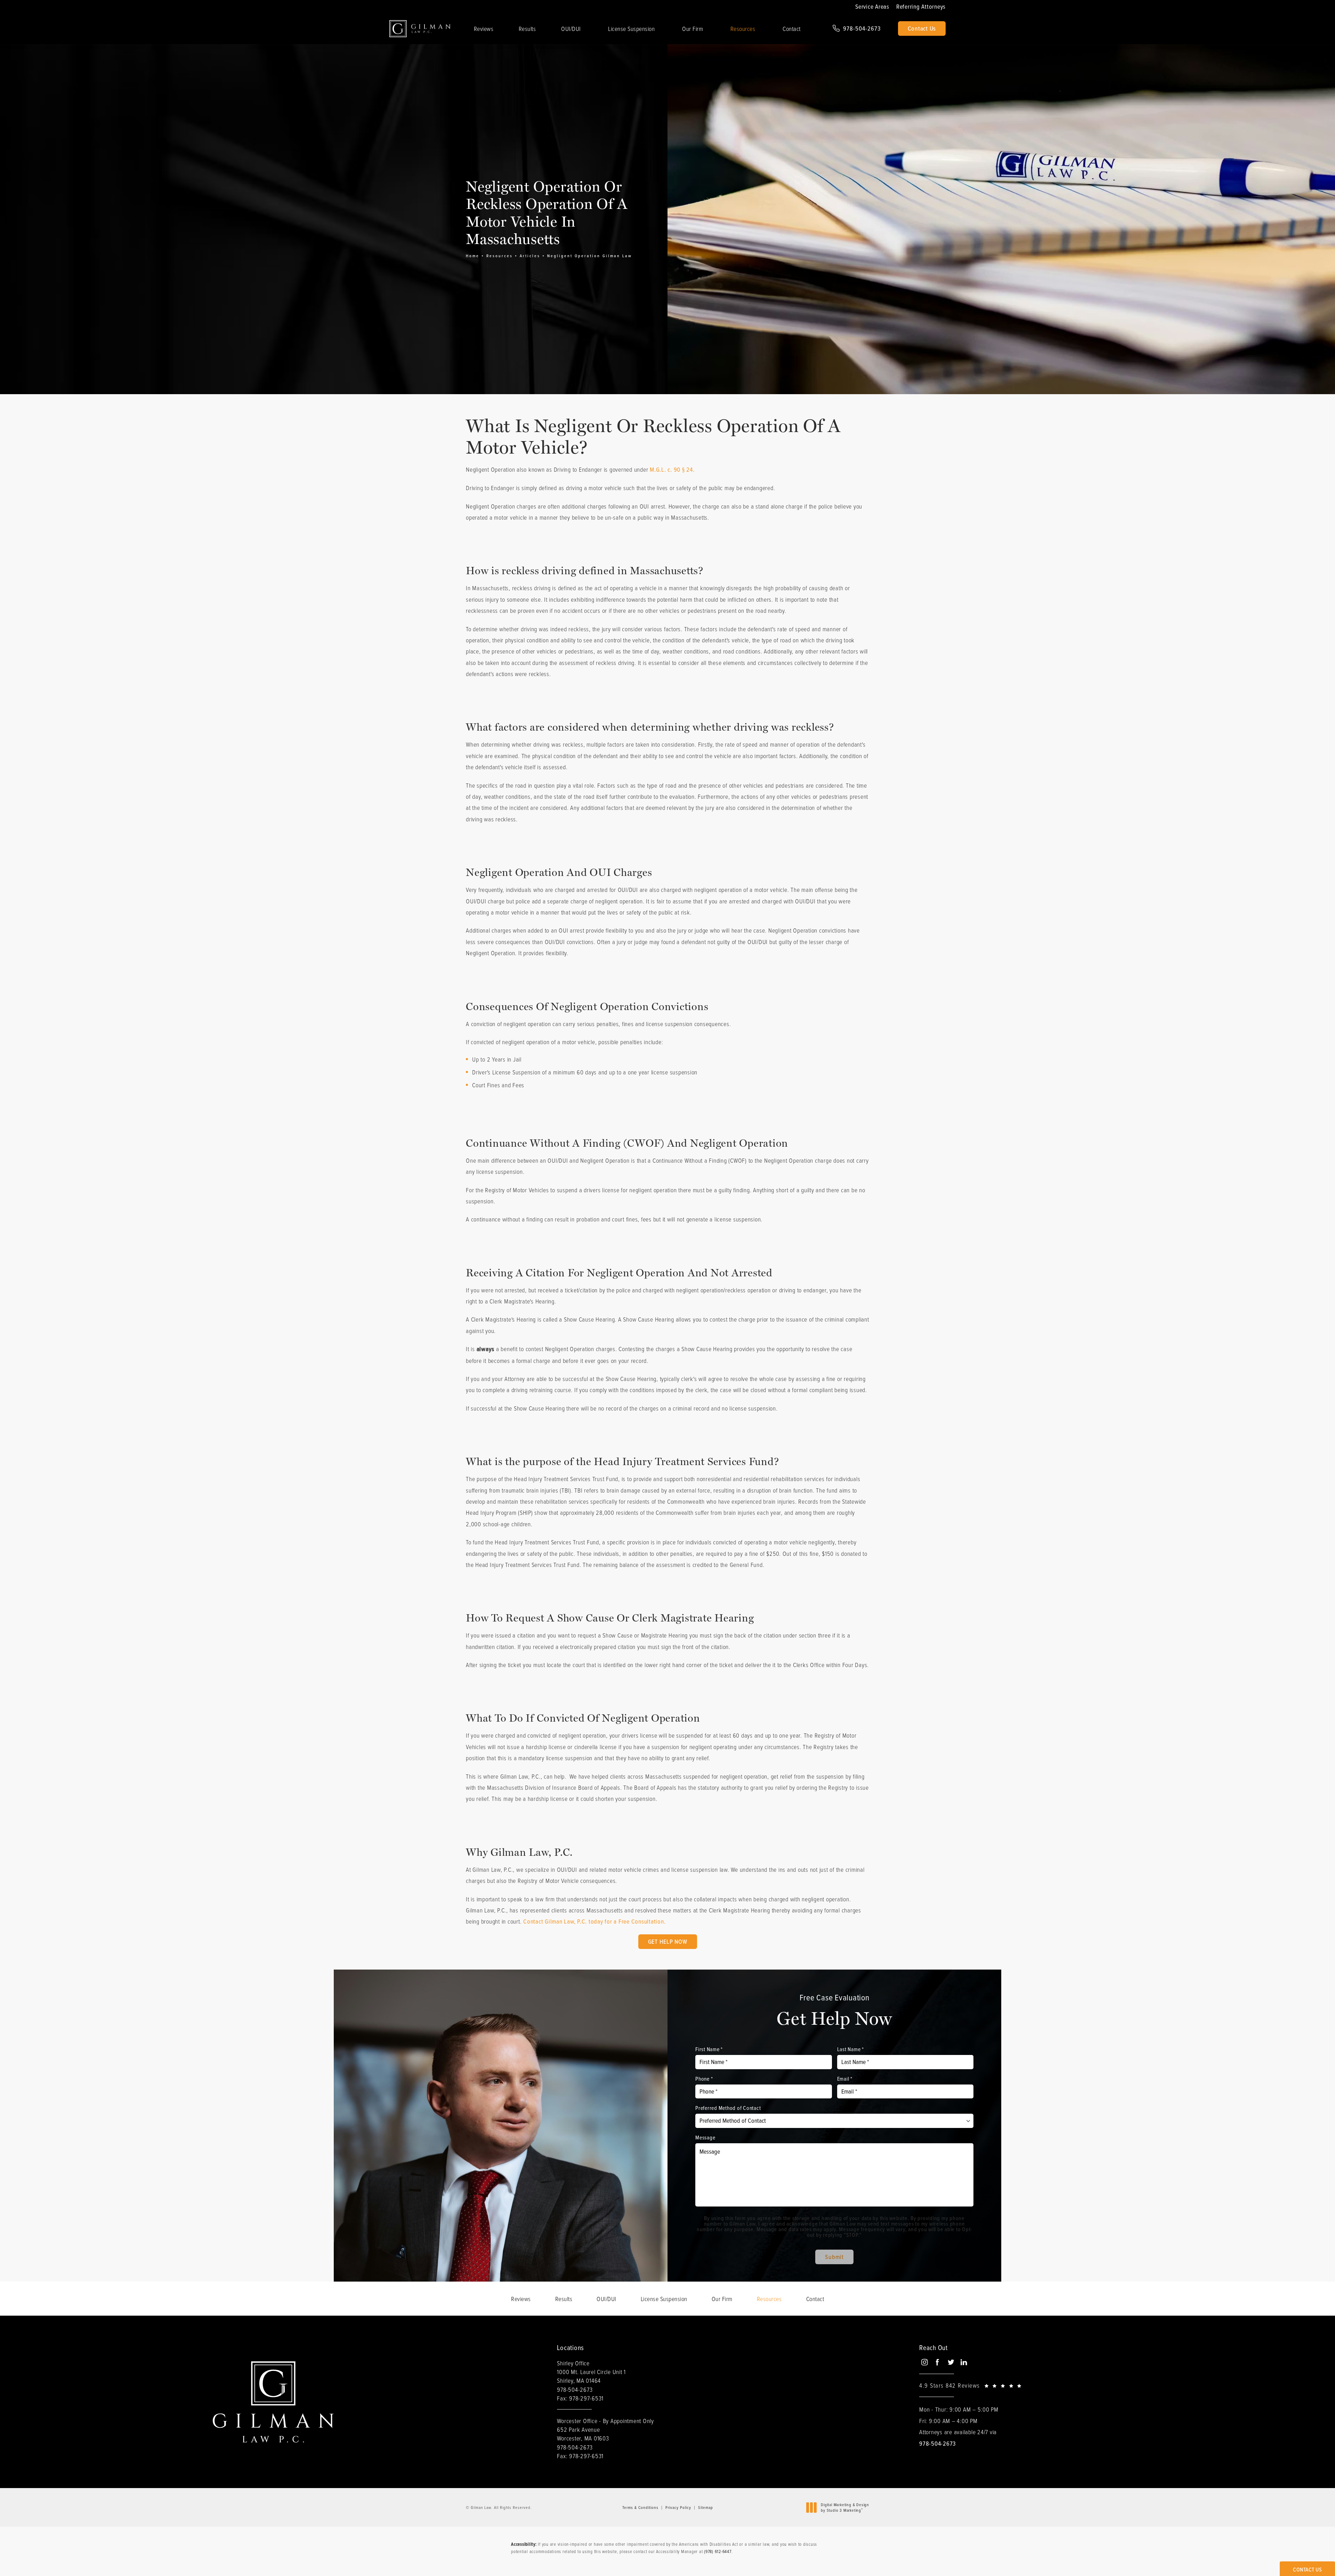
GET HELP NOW (668, 1941)
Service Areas (872, 7)
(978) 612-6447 (718, 2551)
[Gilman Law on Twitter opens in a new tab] (951, 2362)
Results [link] (527, 29)
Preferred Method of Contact (728, 2108)
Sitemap (706, 2507)
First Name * (709, 2049)
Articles (530, 256)
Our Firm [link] (693, 29)
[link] (857, 29)
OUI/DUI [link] (571, 29)
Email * (845, 2079)
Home (473, 256)
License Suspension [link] (631, 29)
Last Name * (851, 2049)
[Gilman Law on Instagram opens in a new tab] (924, 2362)
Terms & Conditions (640, 2507)
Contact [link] (792, 29)
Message (705, 2137)
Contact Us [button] (1307, 2569)
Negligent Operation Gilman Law (590, 256)
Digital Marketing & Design (845, 2507)
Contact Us (922, 28)
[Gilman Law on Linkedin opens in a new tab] (964, 2362)
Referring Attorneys (921, 7)
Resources (500, 256)
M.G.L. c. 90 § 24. (672, 469)
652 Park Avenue (583, 2434)
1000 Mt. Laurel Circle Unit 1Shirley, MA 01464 (591, 2376)
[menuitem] (484, 29)
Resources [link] (743, 29)
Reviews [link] (484, 29)
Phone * (704, 2079)
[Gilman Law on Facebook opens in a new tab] (937, 2362)
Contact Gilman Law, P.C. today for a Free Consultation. (594, 1921)
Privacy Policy (678, 2507)
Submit (834, 2257)
